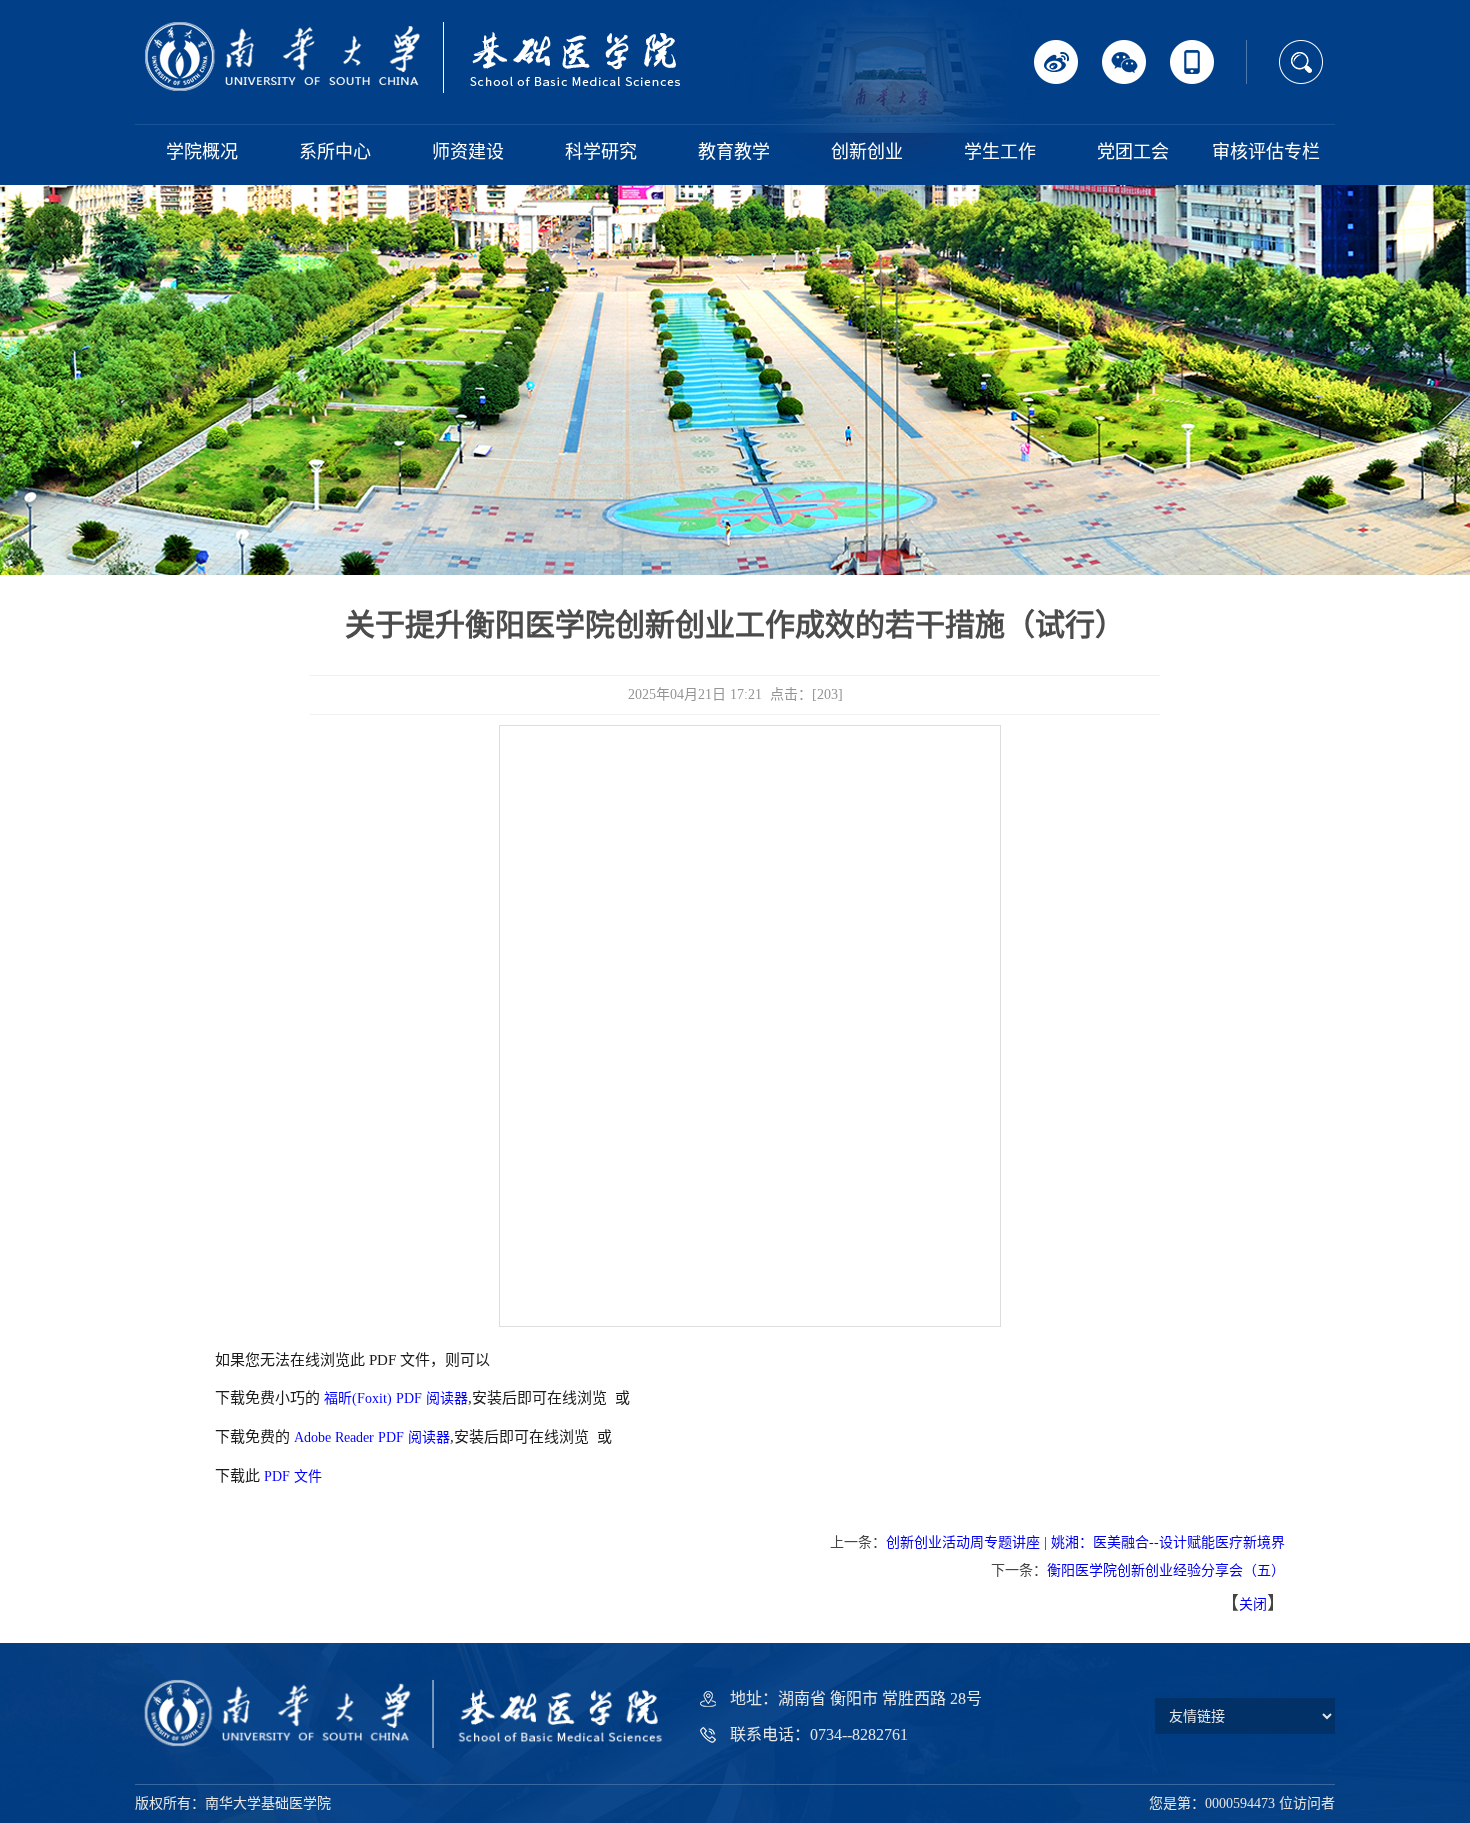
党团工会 (1133, 152)
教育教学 (734, 152)
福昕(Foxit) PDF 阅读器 (396, 1398)
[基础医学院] (414, 57)
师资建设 (468, 152)
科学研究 (601, 152)
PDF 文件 (293, 1476)
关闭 (1253, 1604)
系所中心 (335, 152)
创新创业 (867, 152)
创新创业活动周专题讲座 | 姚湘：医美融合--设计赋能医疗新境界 (1085, 1542)
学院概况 (202, 152)
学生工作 (1000, 152)
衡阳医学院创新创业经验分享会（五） (1166, 1570)
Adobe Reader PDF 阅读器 (372, 1437)
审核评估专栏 (1266, 152)
